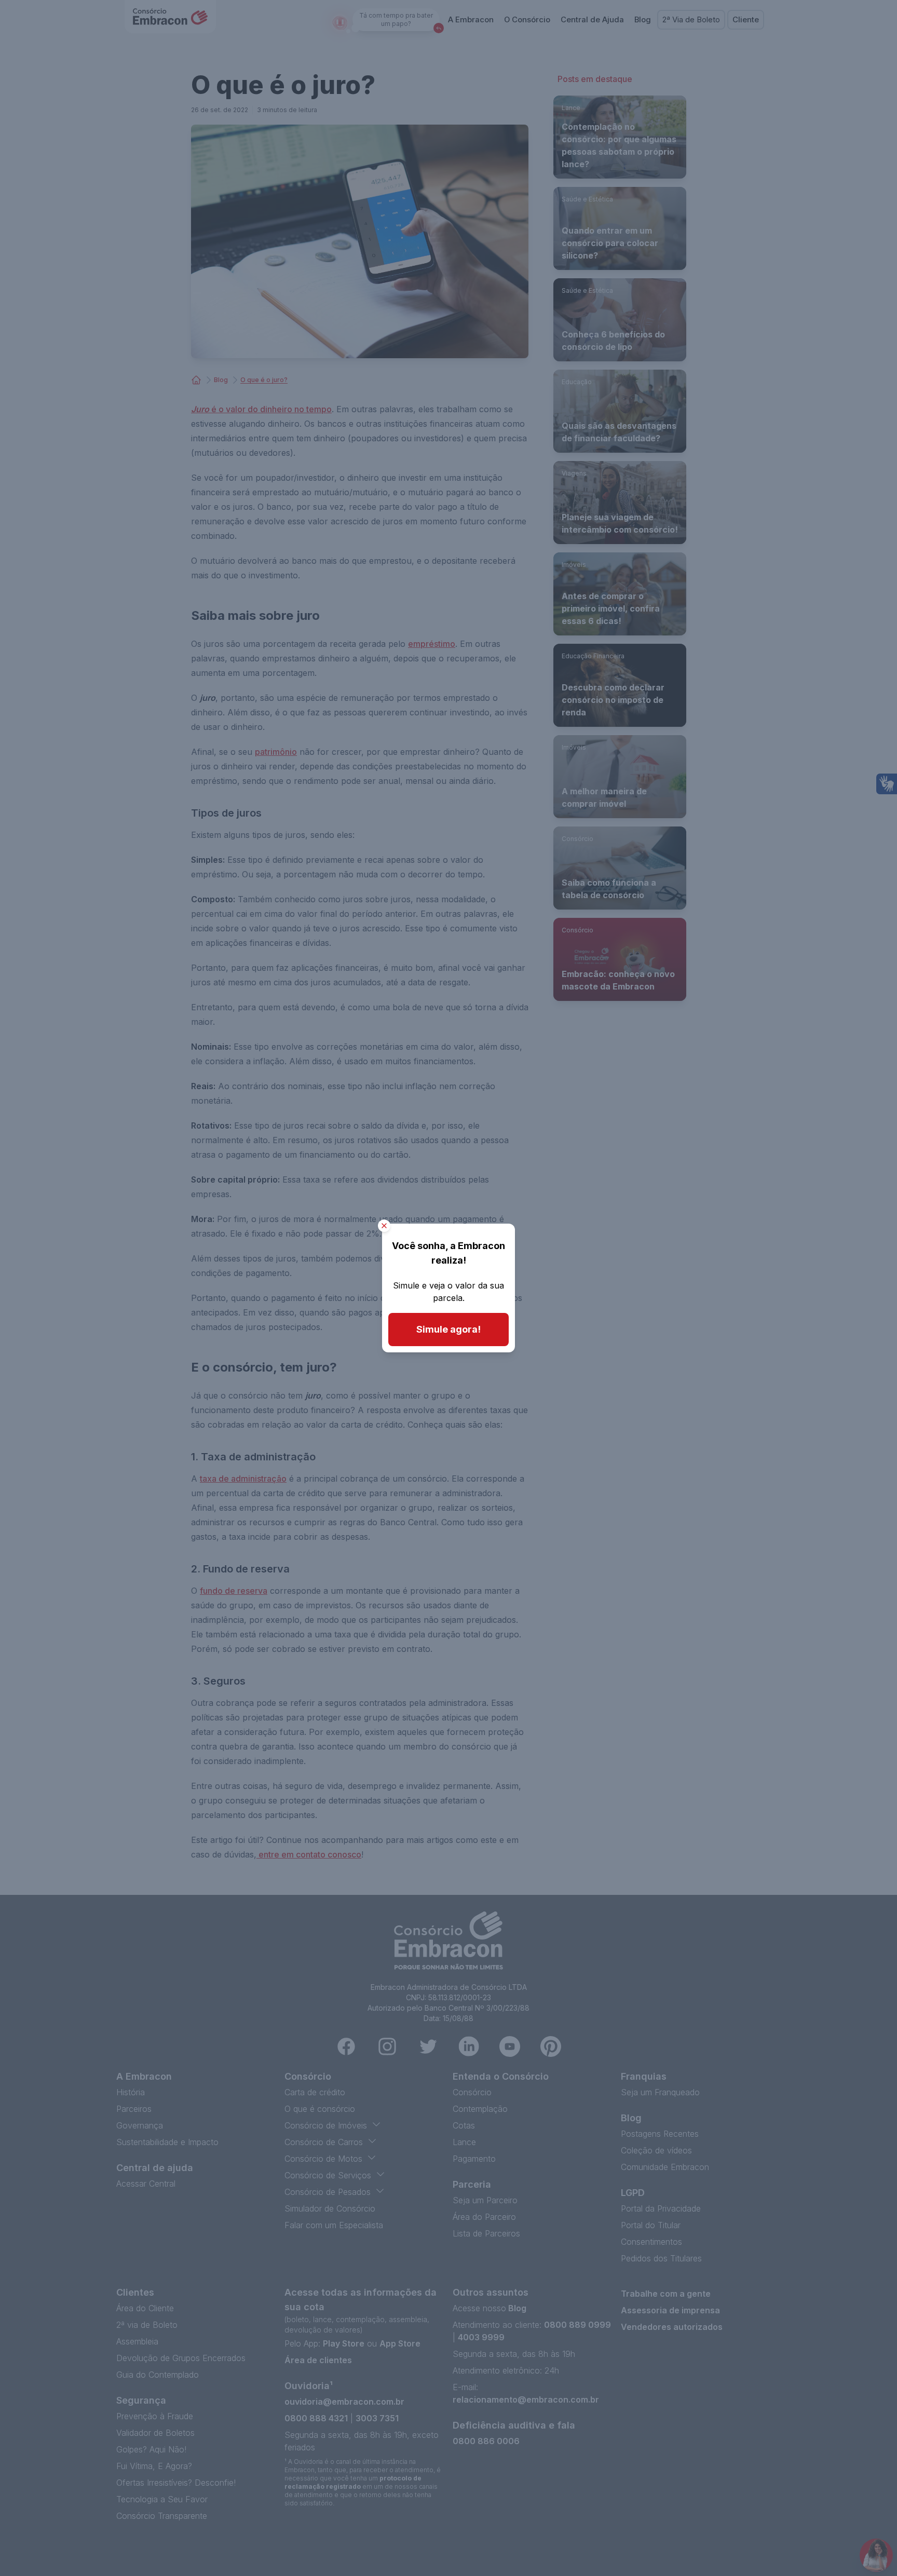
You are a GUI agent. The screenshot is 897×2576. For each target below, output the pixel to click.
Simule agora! (448, 1329)
